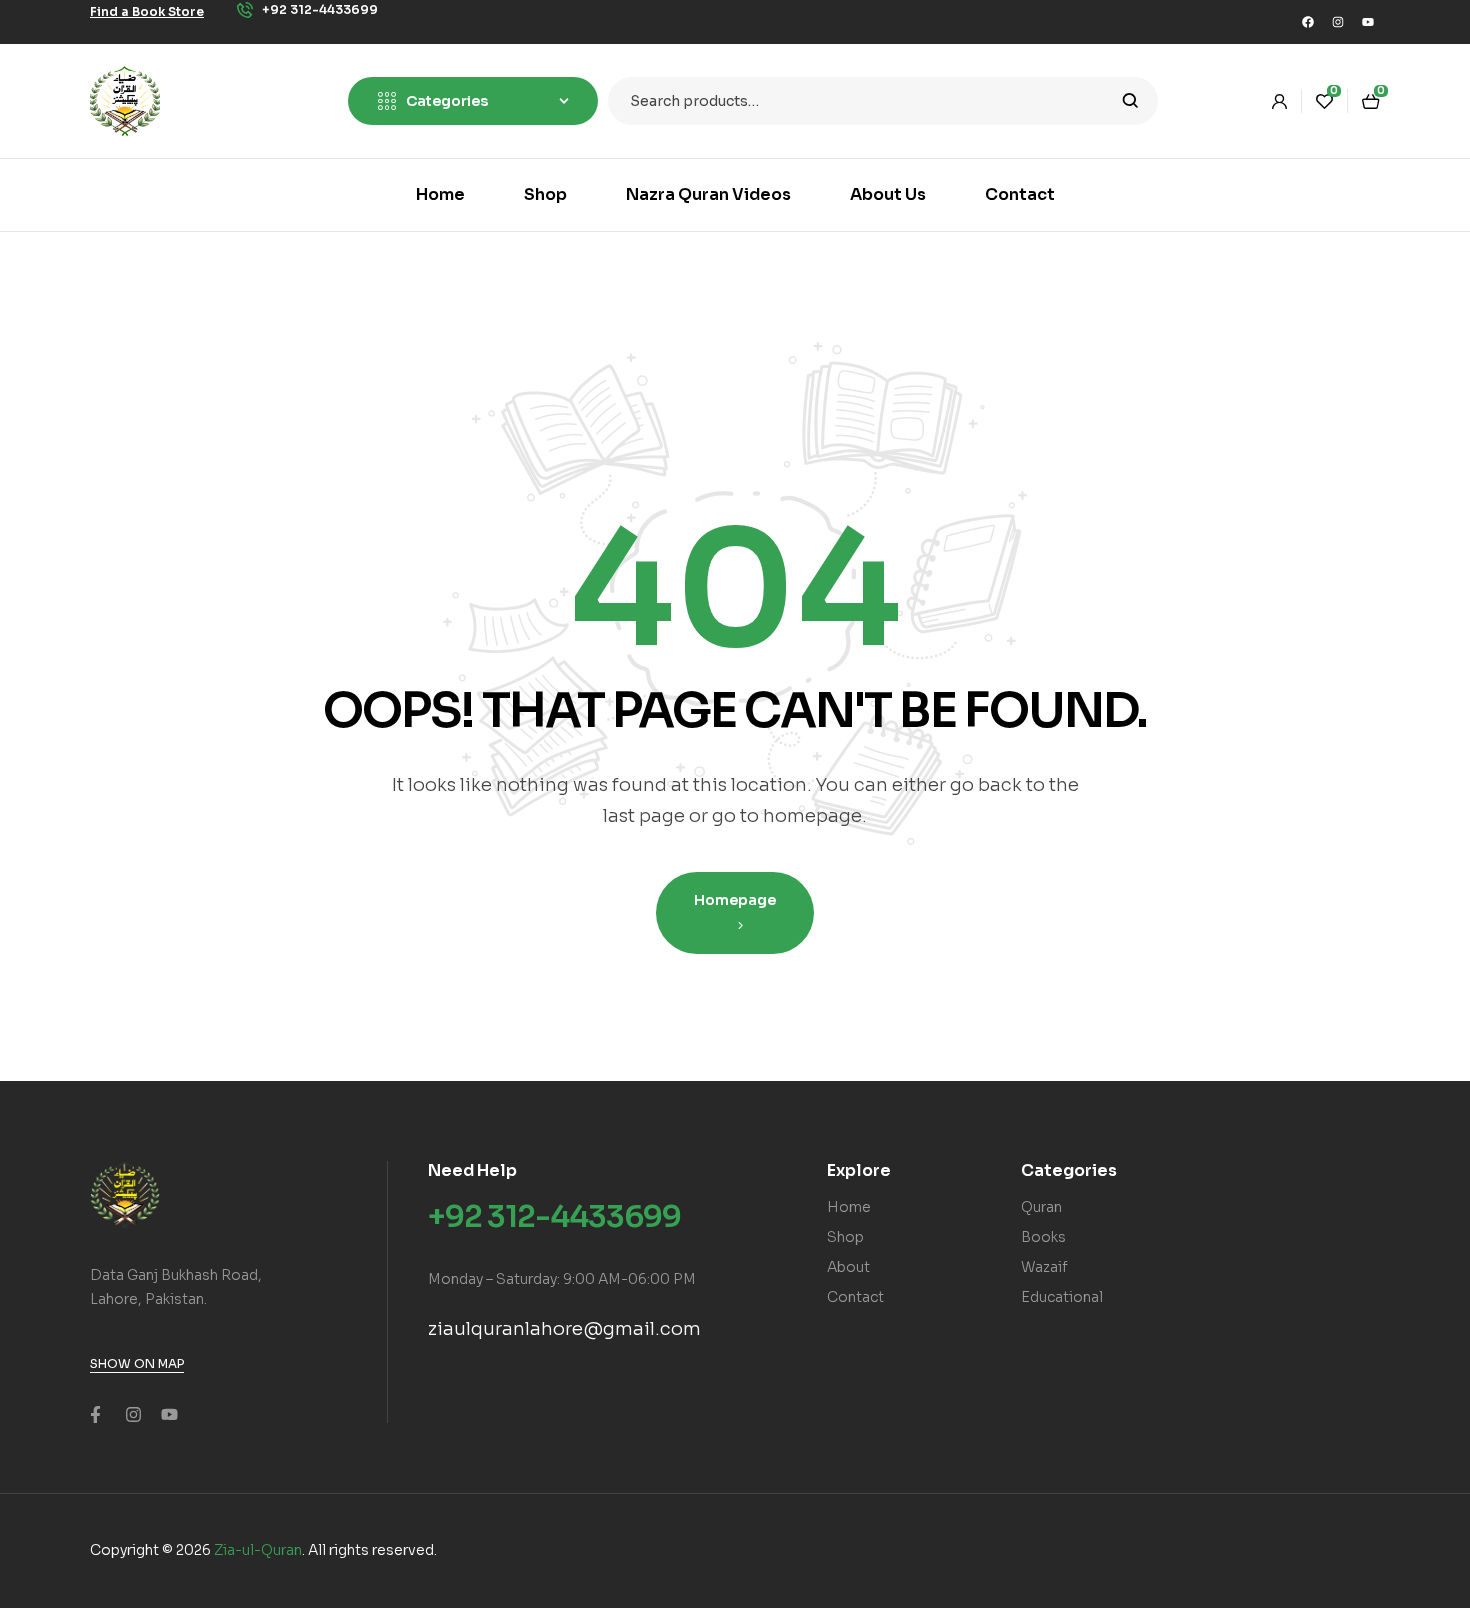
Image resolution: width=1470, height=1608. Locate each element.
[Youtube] (1368, 22)
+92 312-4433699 (554, 1217)
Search (1130, 101)
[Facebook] (1308, 22)
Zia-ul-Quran (258, 1550)
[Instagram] (1338, 22)
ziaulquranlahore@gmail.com (564, 1329)
